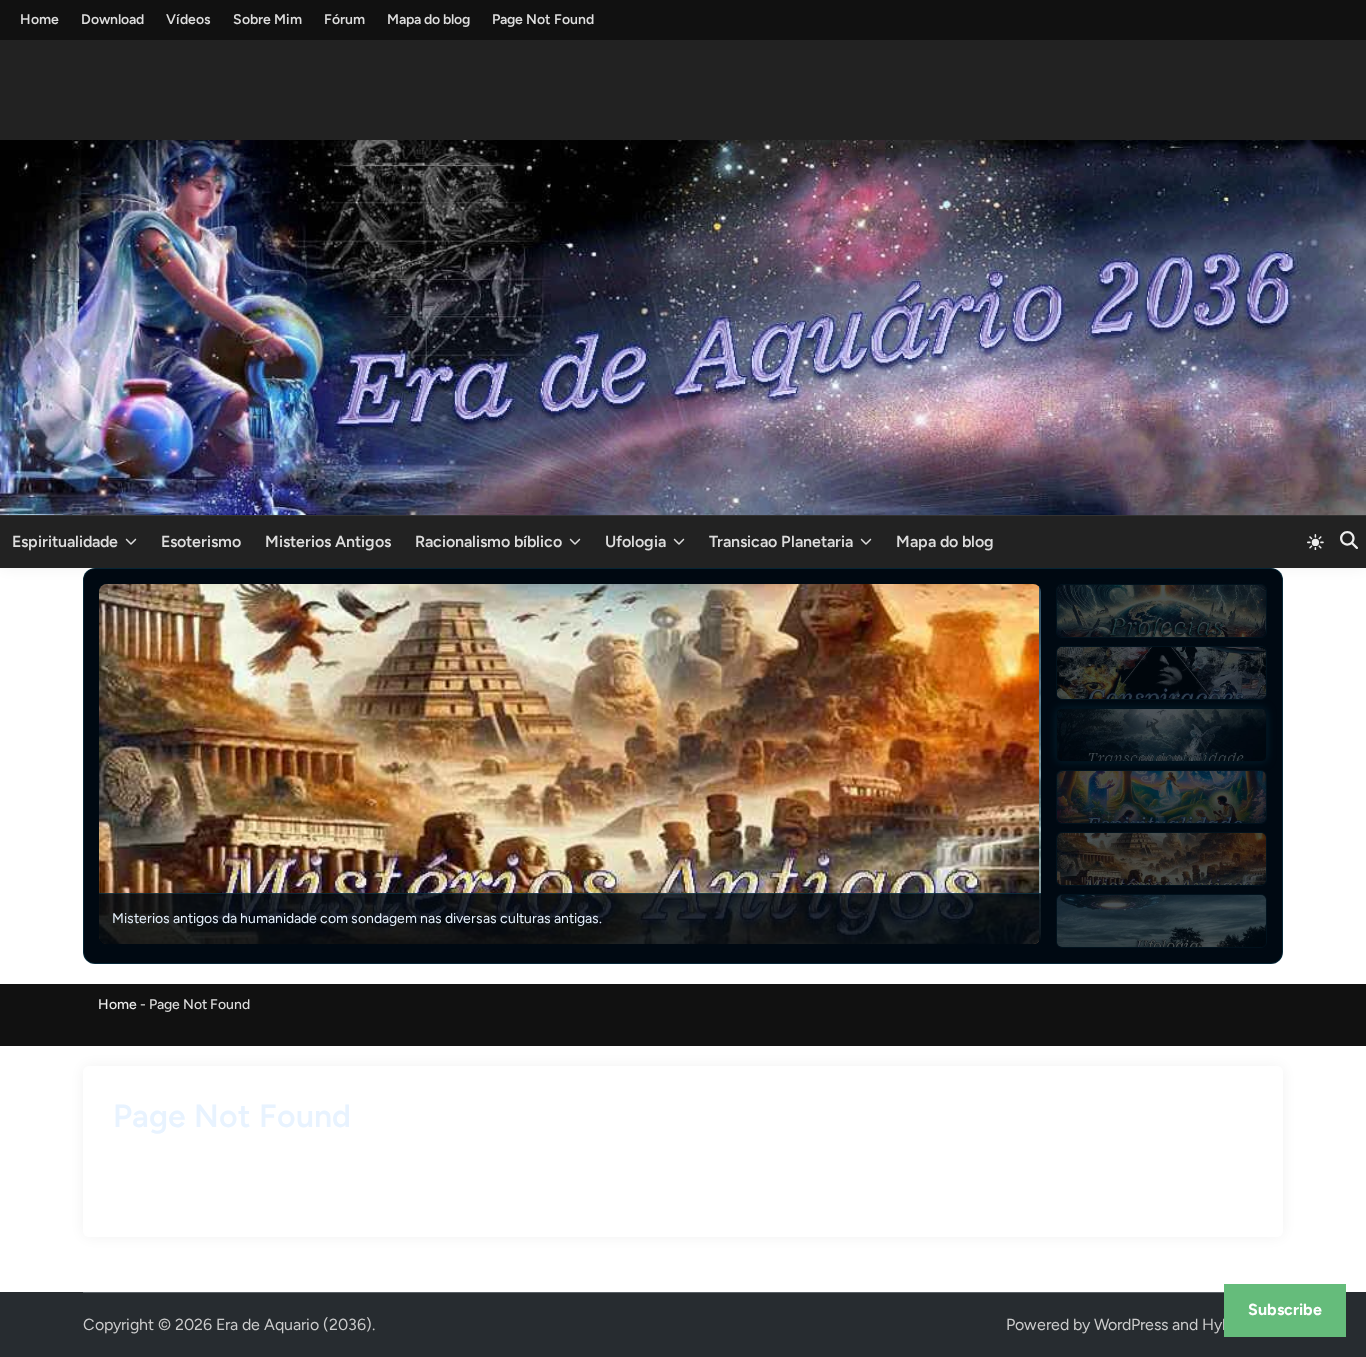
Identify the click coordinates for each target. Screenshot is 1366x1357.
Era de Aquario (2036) (294, 1324)
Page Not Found (543, 19)
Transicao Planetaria (781, 541)
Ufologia (635, 541)
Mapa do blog (428, 19)
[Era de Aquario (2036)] (683, 325)
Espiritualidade (65, 541)
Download (112, 19)
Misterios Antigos (328, 541)
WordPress (1131, 1324)
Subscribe (1285, 1309)
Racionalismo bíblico (488, 541)
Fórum (344, 19)
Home (39, 19)
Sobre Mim (267, 19)
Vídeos (188, 19)
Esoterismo (201, 541)
